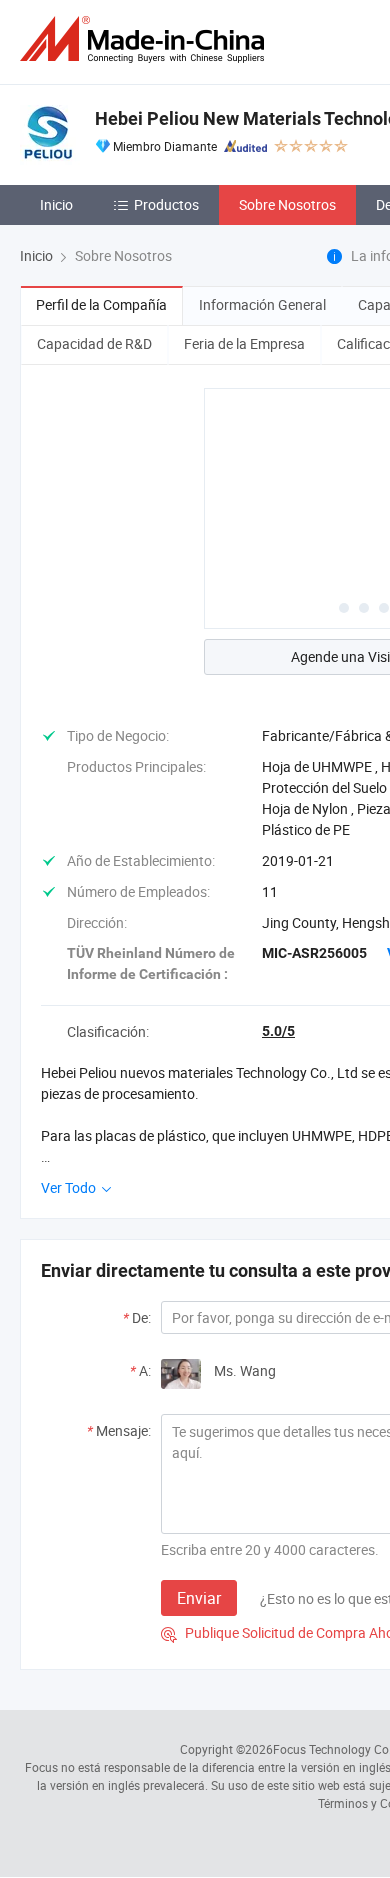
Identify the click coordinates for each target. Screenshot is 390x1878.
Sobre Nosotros (287, 204)
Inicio (56, 204)
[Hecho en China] (146, 39)
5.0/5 (278, 1031)
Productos (166, 204)
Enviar (199, 1598)
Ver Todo (70, 1187)
